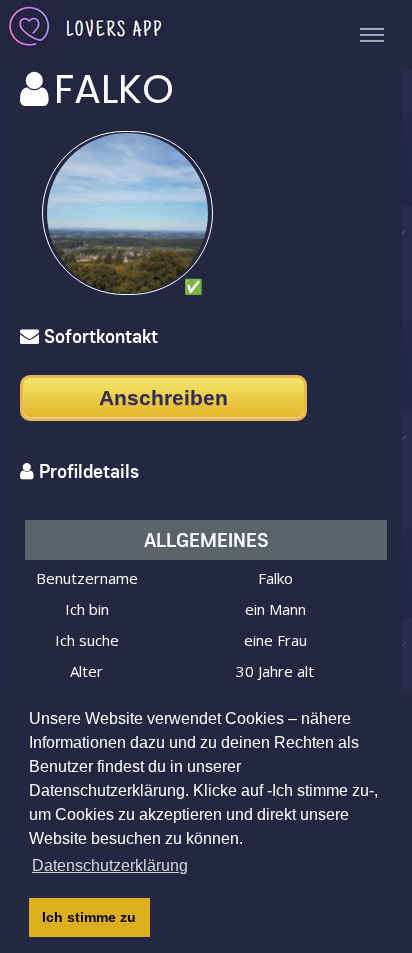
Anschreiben (163, 397)
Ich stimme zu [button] (89, 917)
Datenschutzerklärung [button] (110, 865)
